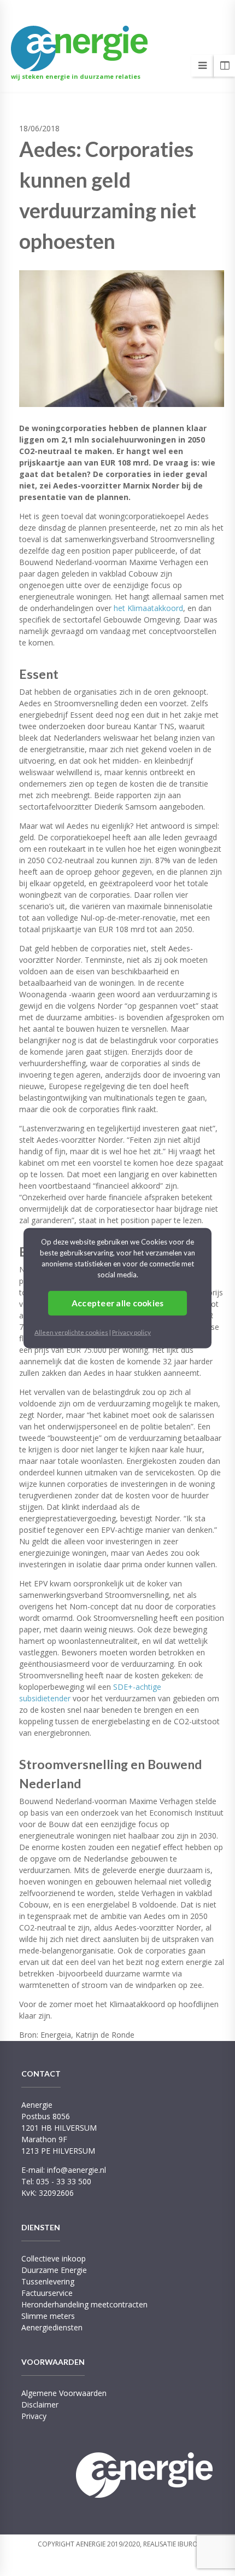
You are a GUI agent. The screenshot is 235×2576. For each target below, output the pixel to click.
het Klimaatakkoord (148, 608)
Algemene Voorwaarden (64, 2393)
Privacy (34, 2416)
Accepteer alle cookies (118, 1302)
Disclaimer (40, 2405)
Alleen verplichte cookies (71, 1332)
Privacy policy (131, 1332)
